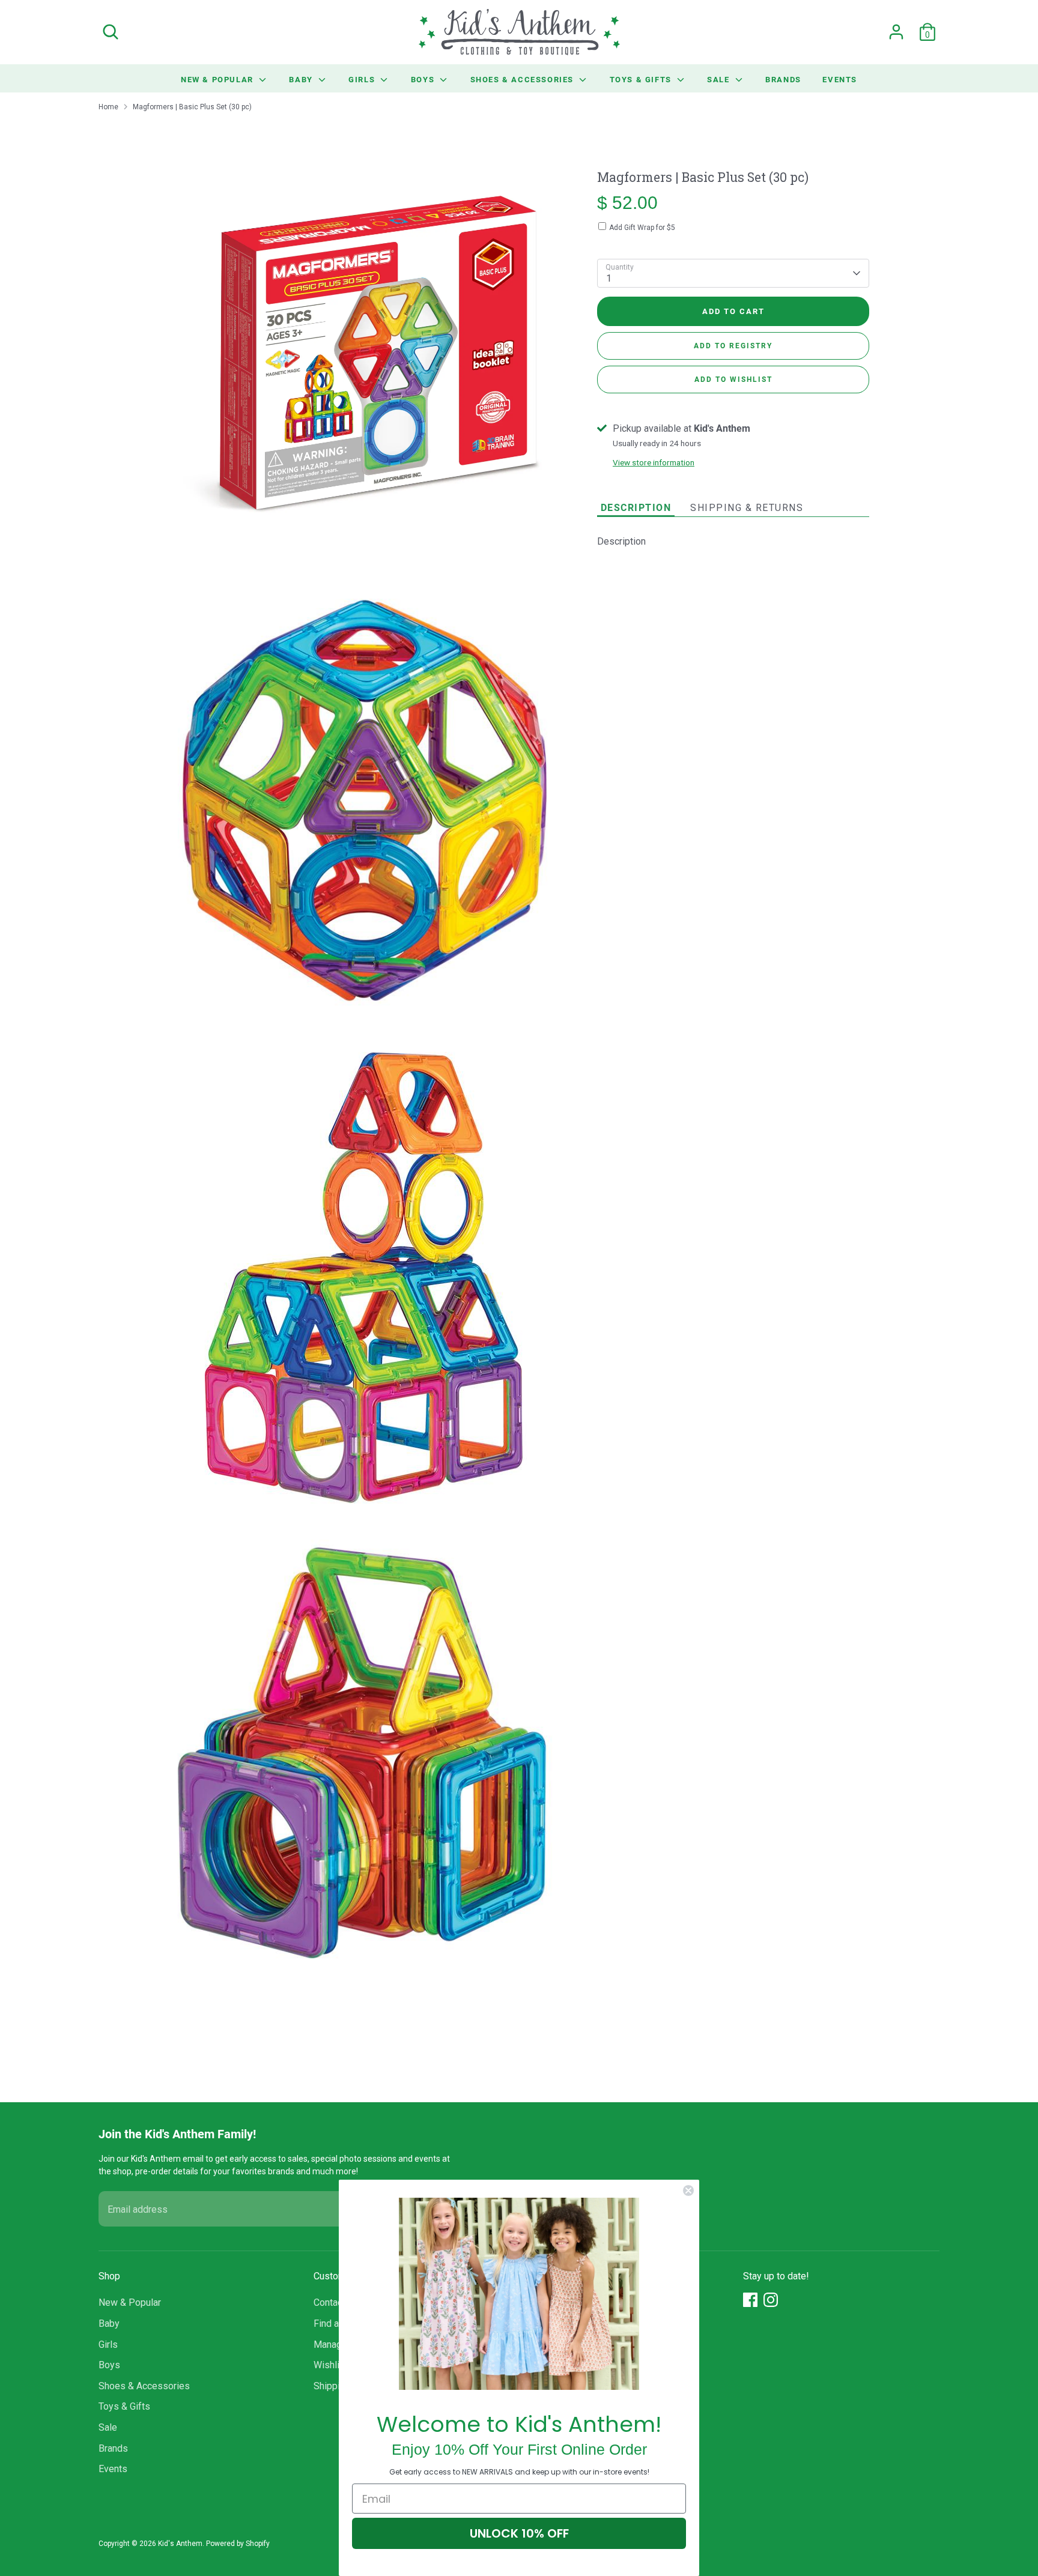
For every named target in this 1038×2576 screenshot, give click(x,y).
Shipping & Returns (747, 508)
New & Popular (218, 79)
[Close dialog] (688, 2191)
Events (840, 79)
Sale (720, 79)
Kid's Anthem (180, 2544)
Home (108, 107)
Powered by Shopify (238, 2544)
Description (636, 507)
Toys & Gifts (642, 79)
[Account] (896, 32)
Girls (363, 79)
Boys (424, 79)
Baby (302, 79)
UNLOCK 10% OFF (519, 2533)
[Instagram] (771, 2300)
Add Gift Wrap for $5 (642, 228)
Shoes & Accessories (524, 79)
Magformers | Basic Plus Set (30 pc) (192, 107)
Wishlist (331, 2365)
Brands (783, 79)
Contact (329, 2302)
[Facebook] (750, 2300)
